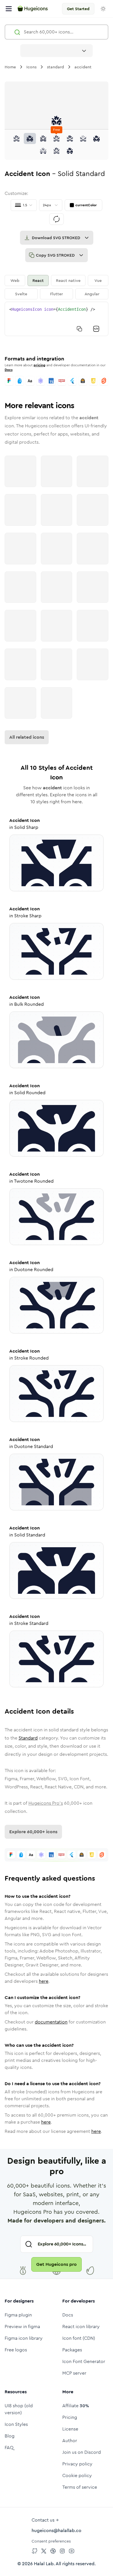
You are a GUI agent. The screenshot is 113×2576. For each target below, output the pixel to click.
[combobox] (57, 51)
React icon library (81, 2327)
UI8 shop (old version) (19, 2409)
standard (55, 67)
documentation (51, 2022)
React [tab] (38, 280)
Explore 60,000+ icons (33, 1832)
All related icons (27, 737)
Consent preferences (51, 2541)
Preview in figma (22, 2327)
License (70, 2429)
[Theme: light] (103, 9)
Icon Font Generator (84, 2361)
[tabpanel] (57, 319)
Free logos (16, 2350)
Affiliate (76, 2406)
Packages (72, 2350)
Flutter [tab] (57, 294)
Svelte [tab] (21, 294)
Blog (10, 2436)
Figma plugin (18, 2315)
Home (10, 67)
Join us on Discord (82, 2452)
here (44, 1981)
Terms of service (80, 2487)
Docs (9, 370)
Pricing (70, 2417)
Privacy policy (77, 2464)
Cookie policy (77, 2475)
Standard (28, 1738)
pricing (40, 365)
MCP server (74, 2373)
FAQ (9, 2448)
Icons (31, 67)
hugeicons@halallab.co (57, 2530)
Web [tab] (15, 280)
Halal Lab (44, 2564)
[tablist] (57, 287)
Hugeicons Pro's (46, 1803)
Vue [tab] (98, 280)
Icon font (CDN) (79, 2338)
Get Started (78, 9)
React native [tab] (68, 280)
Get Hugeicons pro (57, 2264)
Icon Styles (16, 2424)
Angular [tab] (92, 294)
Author (70, 2441)
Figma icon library (24, 2338)
